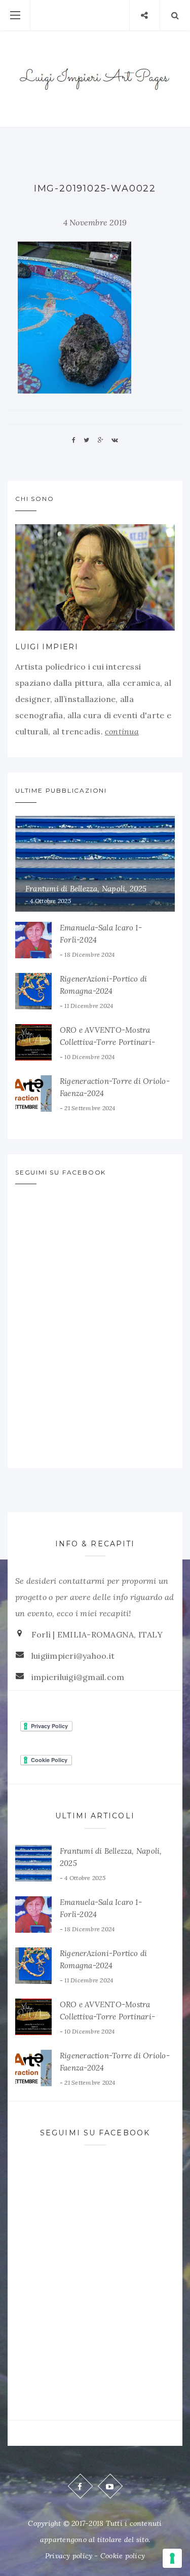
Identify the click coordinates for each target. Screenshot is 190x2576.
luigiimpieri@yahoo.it (73, 1656)
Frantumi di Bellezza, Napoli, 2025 (86, 889)
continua (122, 731)
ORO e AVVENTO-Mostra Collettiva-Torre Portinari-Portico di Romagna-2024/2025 (116, 1042)
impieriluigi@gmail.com (78, 1677)
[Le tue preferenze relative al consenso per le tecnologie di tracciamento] (172, 2558)
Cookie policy (123, 2556)
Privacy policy (69, 2556)
